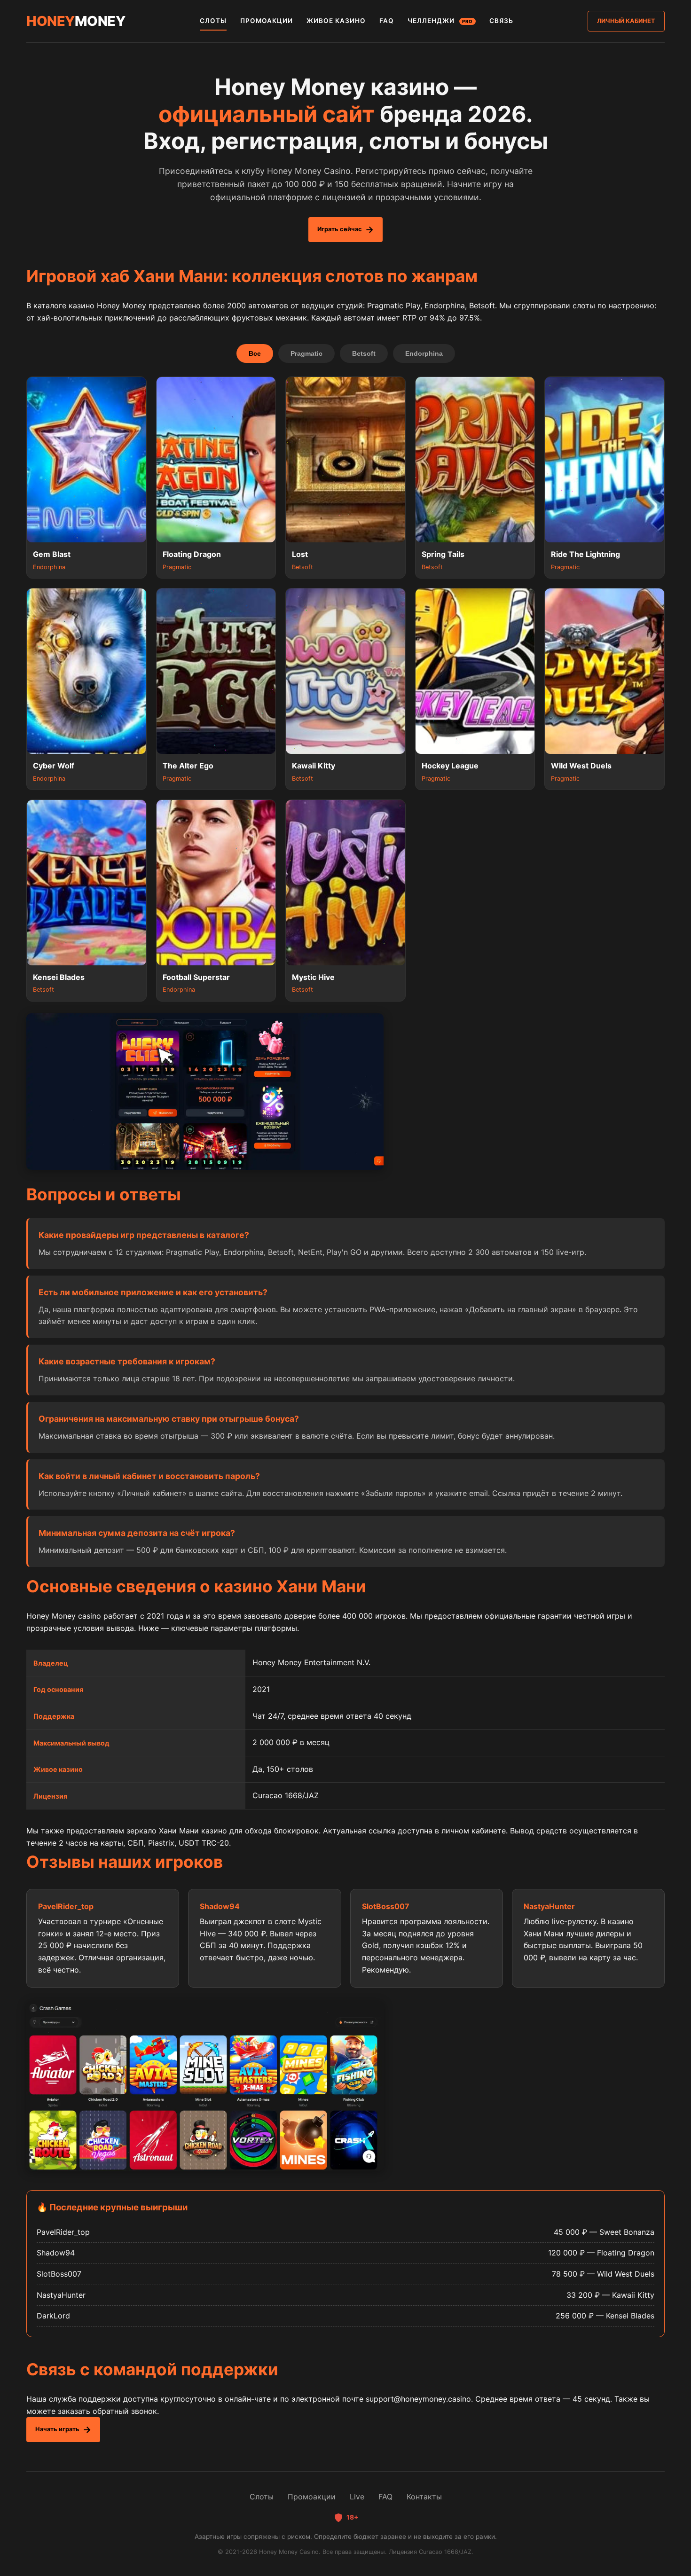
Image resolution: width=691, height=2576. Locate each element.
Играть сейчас (340, 229)
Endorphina (424, 353)
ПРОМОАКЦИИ (267, 21)
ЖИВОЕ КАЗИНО (336, 21)
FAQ (387, 21)
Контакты (424, 2497)
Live (357, 2497)
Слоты (262, 2497)
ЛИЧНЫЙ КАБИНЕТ (626, 21)
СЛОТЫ (213, 21)
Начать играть (57, 2429)
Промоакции (312, 2497)
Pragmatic (306, 353)
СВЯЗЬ (501, 21)
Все (255, 353)
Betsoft (364, 353)
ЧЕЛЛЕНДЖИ (440, 21)
